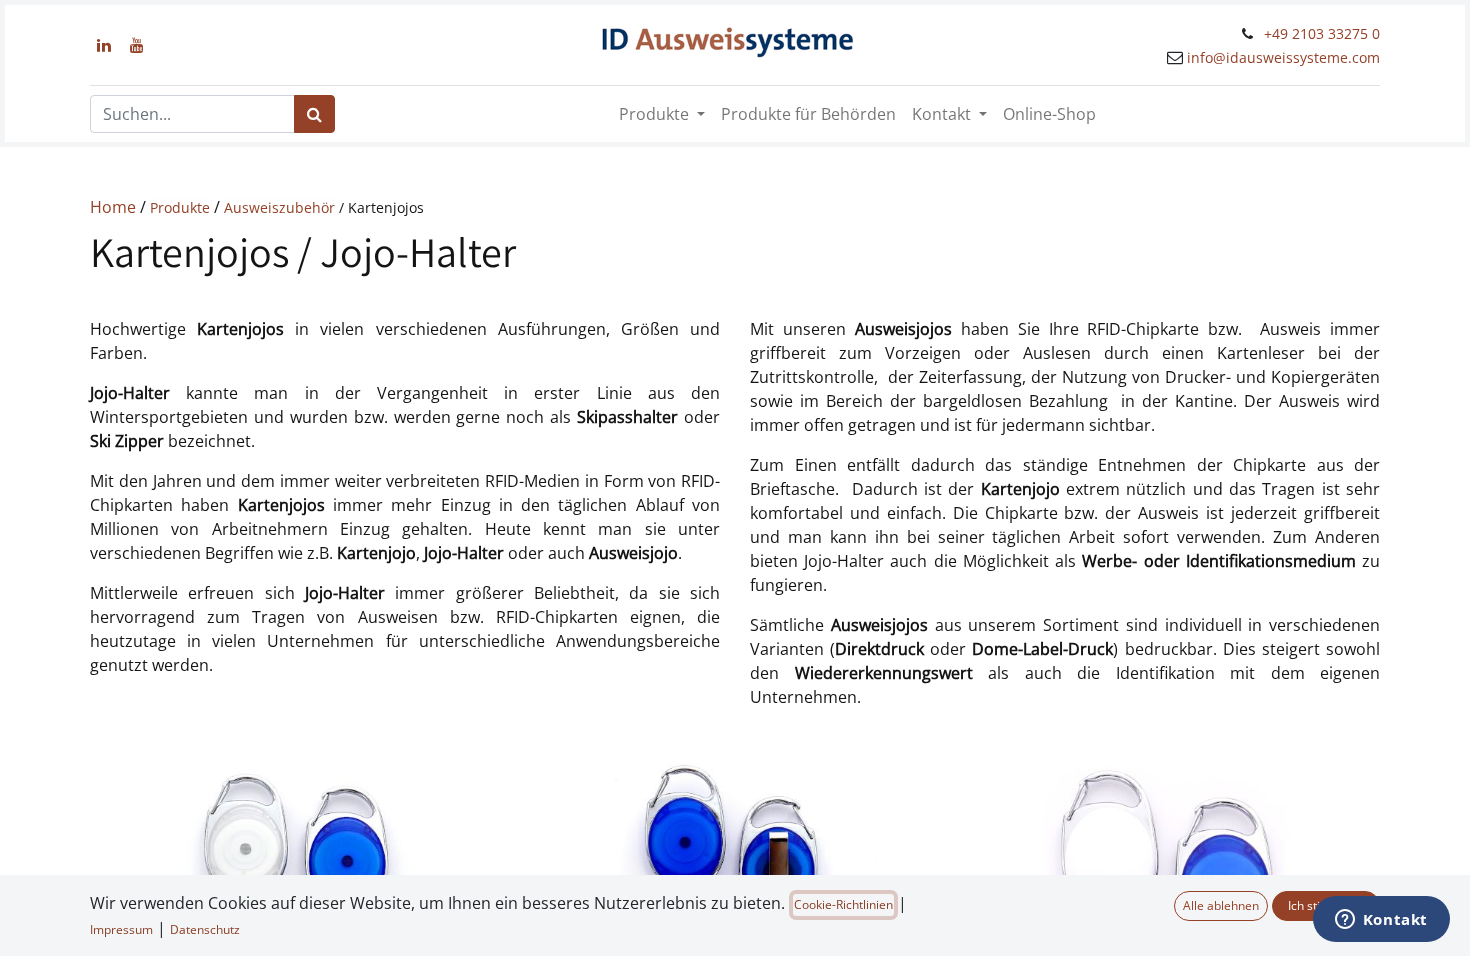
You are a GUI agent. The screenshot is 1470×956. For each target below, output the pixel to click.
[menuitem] (808, 114)
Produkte (182, 207)
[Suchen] (314, 114)
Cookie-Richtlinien (843, 904)
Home (115, 207)
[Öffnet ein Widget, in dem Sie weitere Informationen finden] (1381, 921)
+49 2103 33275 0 (1322, 33)
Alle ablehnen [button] (1221, 905)
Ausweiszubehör (281, 207)
